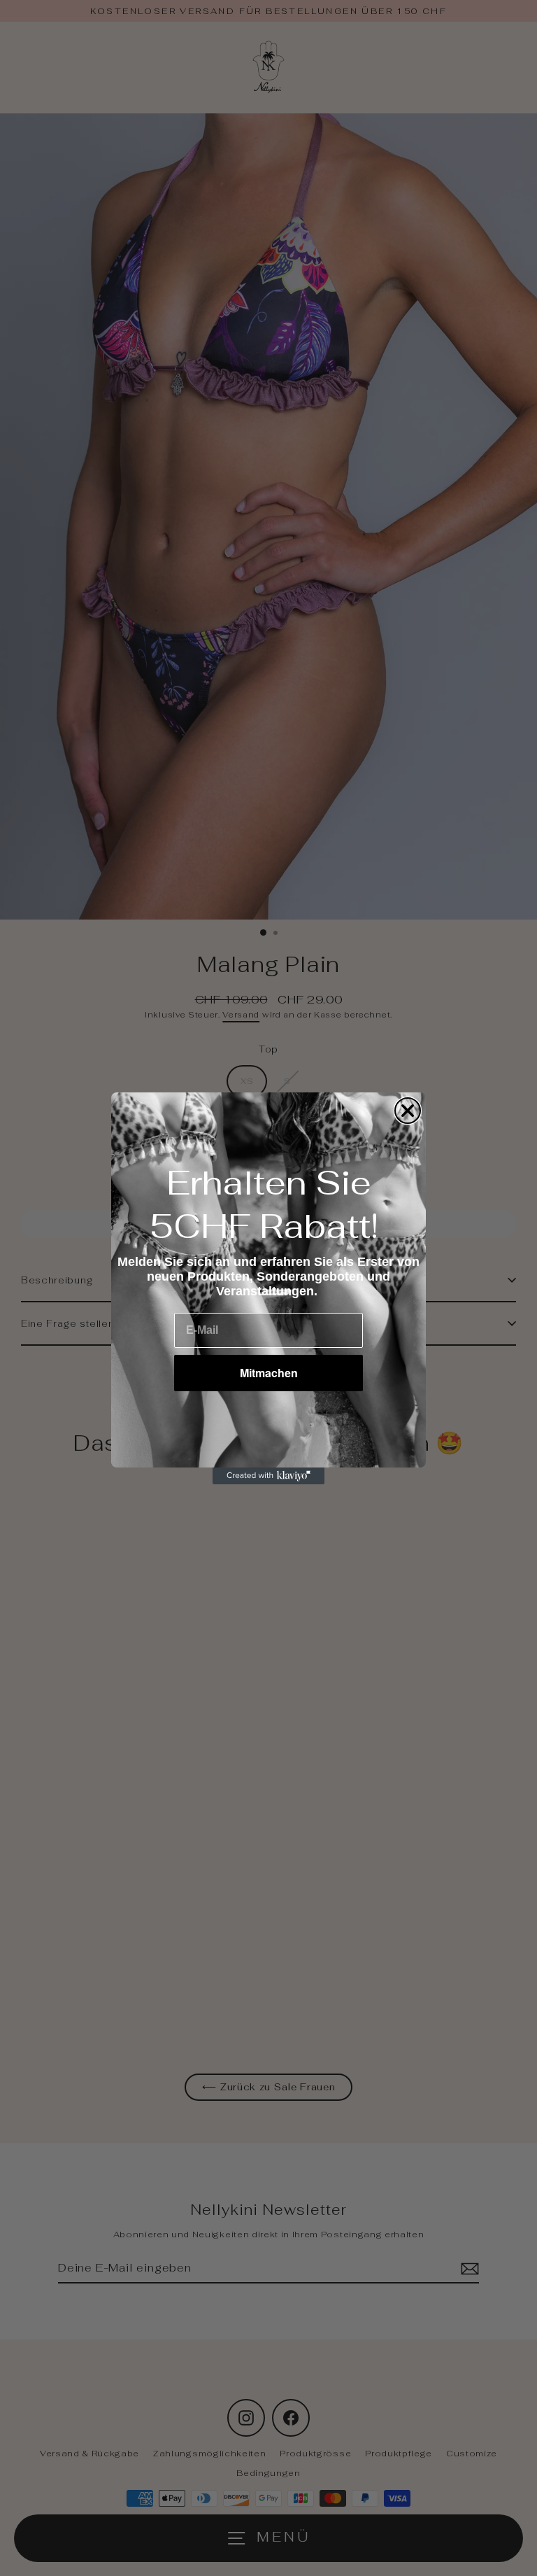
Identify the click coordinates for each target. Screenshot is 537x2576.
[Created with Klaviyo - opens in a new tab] (268, 1476)
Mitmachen (269, 1373)
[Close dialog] (408, 1111)
